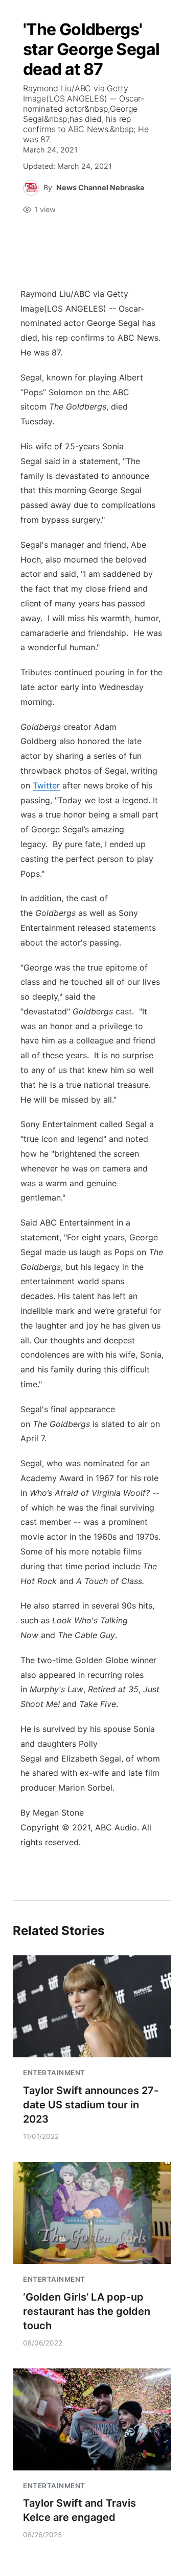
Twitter (46, 785)
